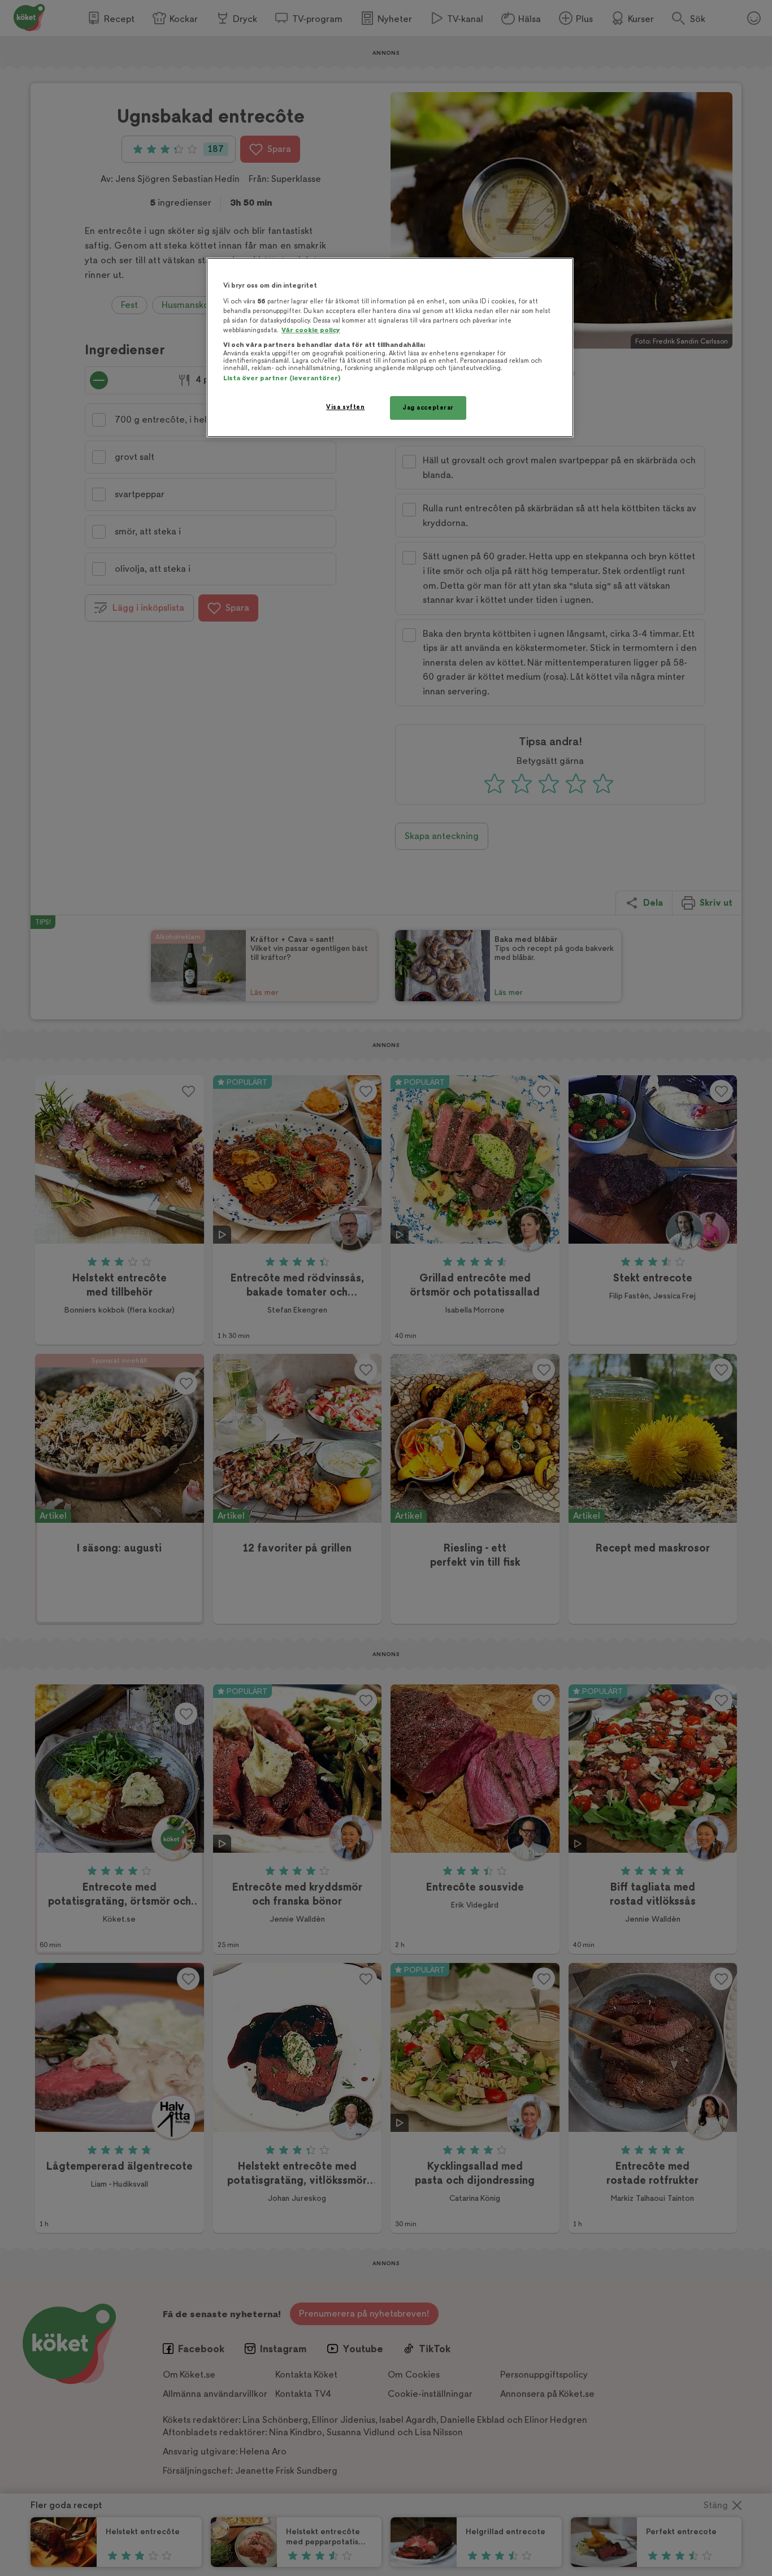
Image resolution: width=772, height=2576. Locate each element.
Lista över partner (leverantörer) (282, 378)
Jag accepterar (428, 408)
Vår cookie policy (311, 330)
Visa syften (345, 407)
